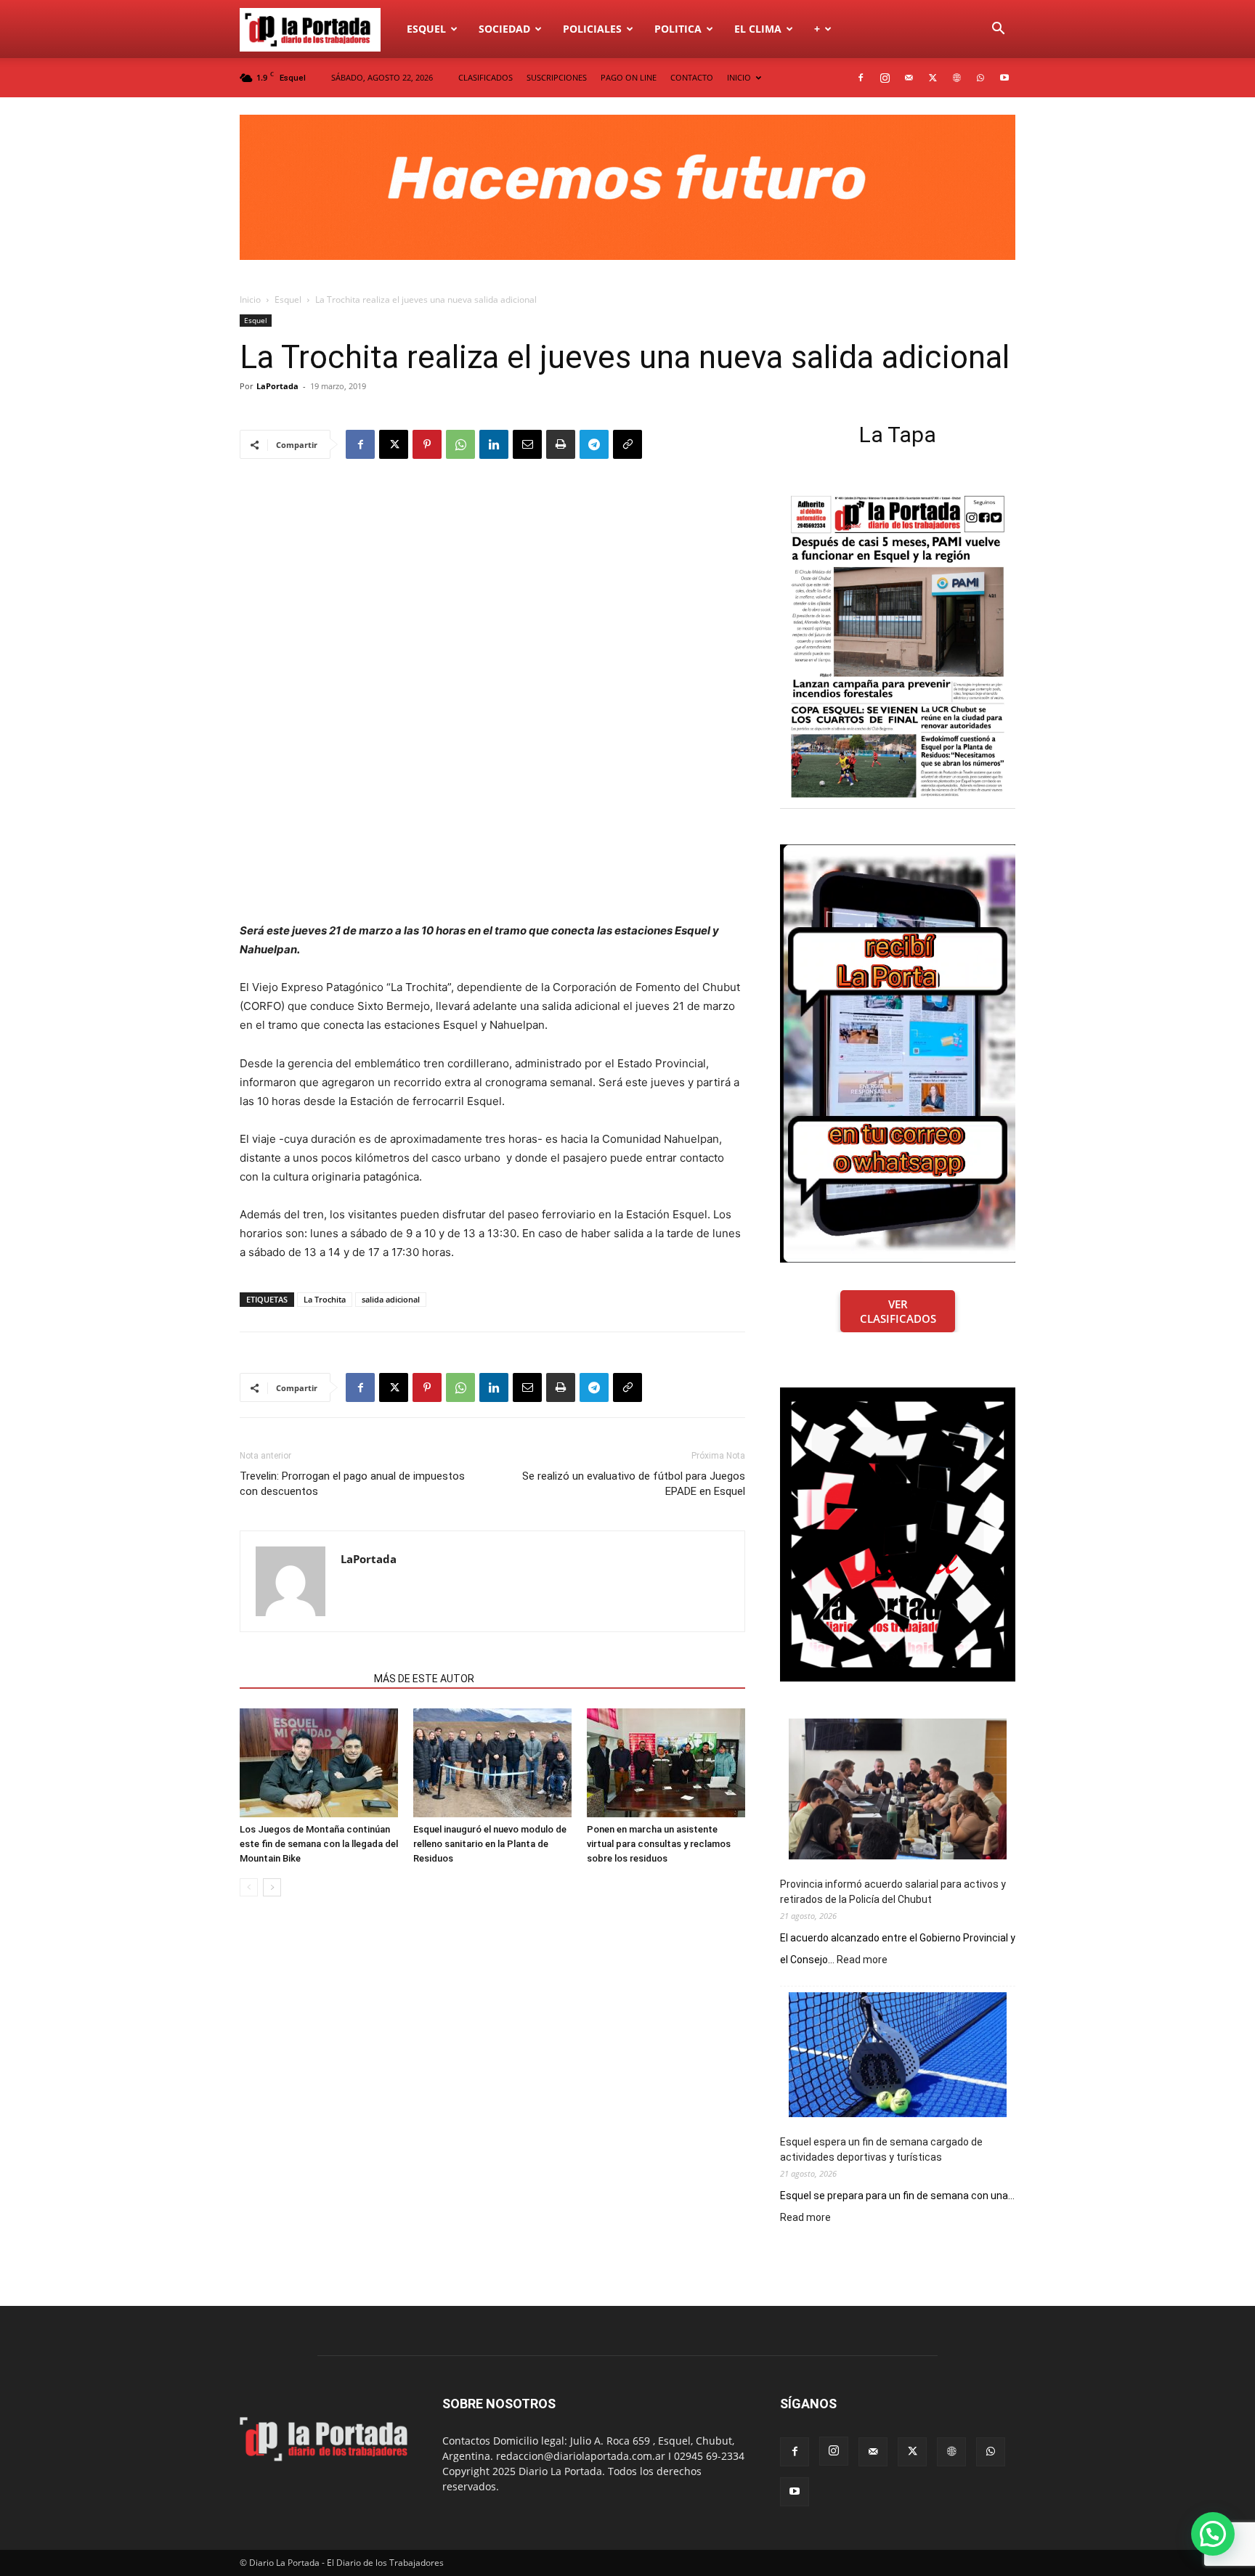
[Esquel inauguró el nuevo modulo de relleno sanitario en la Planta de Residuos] (492, 1763)
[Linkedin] (494, 444)
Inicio (250, 299)
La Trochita (325, 1299)
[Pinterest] (427, 444)
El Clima (758, 29)
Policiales (592, 29)
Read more (862, 1960)
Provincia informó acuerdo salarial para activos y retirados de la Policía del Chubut (893, 1892)
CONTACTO (692, 77)
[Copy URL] (627, 444)
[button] (998, 30)
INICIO (739, 77)
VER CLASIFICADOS (898, 1311)
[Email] (527, 444)
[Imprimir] (561, 444)
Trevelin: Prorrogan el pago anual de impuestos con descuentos (352, 1484)
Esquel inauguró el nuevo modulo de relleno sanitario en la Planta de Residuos (490, 1844)
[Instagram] (885, 78)
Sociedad (504, 29)
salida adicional (391, 1299)
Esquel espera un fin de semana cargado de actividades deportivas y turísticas (881, 2149)
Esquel (426, 29)
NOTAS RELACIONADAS (302, 1679)
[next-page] (272, 1887)
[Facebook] (861, 78)
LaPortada (277, 386)
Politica (678, 29)
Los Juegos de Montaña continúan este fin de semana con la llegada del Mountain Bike (319, 1844)
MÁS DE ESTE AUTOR (424, 1679)
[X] (933, 78)
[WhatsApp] (980, 78)
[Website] (957, 78)
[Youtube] (1004, 78)
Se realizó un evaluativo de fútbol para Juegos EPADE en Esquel (634, 1484)
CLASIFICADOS (486, 77)
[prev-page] (249, 1887)
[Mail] (909, 78)
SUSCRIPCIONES (557, 77)
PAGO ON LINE (629, 77)
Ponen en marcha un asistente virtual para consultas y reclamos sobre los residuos (659, 1844)
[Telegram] (594, 444)
